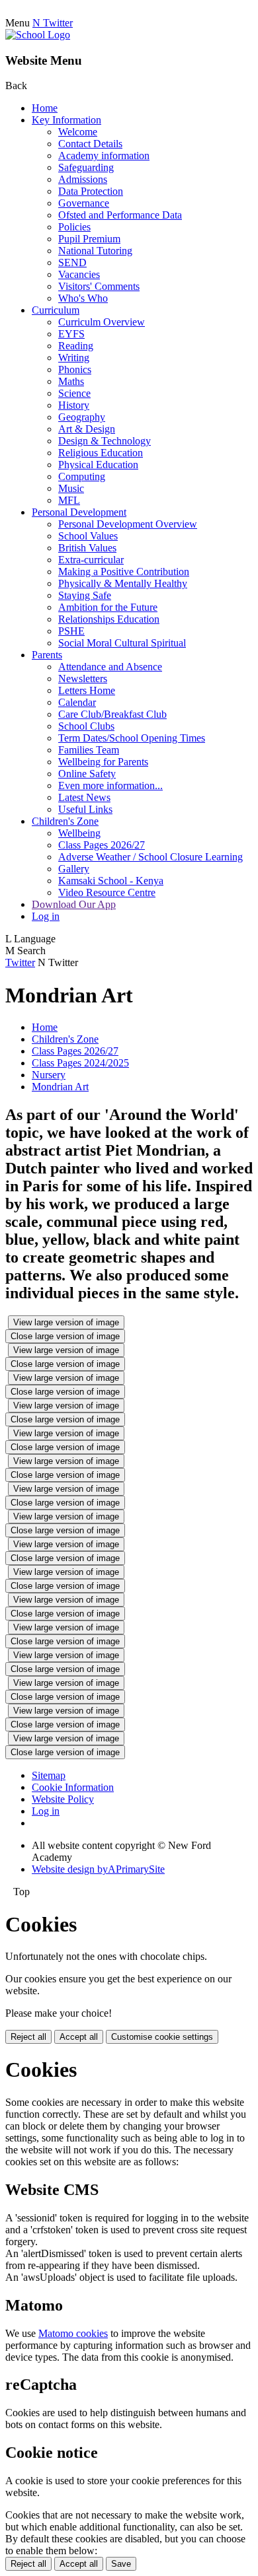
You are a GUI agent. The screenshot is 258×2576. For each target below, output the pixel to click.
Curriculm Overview (102, 322)
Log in (46, 916)
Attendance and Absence (110, 667)
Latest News (84, 797)
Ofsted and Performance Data (120, 215)
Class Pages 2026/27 (102, 845)
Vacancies (79, 274)
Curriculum (56, 310)
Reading (76, 346)
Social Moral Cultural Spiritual (122, 643)
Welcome (78, 132)
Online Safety (87, 774)
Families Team (89, 750)
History (74, 405)
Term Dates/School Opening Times (132, 738)
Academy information (104, 156)
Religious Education (101, 453)
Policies (74, 227)
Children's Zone (65, 821)
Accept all (79, 2037)
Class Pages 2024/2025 (80, 1063)
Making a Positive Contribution (124, 572)
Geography (82, 417)
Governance (84, 203)
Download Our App (74, 904)
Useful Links (85, 809)
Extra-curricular (91, 560)
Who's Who (83, 298)
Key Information (66, 120)
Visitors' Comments (99, 286)
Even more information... (110, 785)
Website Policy (63, 1799)
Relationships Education (109, 619)
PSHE (71, 631)
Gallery (74, 869)
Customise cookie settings (162, 2037)
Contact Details (90, 144)
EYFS (71, 334)
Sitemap (49, 1775)
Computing (82, 476)
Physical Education (98, 465)
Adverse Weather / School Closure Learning (150, 857)
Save (121, 2564)
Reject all (28, 2037)
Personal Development (79, 512)
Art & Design (87, 429)
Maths (71, 381)
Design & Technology (105, 441)
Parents (47, 655)
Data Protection (91, 191)
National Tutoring (95, 251)
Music (71, 488)
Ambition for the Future (108, 607)
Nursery (49, 1075)
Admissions (83, 179)
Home (45, 108)
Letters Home (87, 690)
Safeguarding (86, 167)
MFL (69, 500)
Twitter (20, 962)
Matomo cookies (73, 2333)
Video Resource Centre (107, 892)
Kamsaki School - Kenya (111, 881)
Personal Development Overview (128, 524)
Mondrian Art (60, 1087)
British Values (87, 548)
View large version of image (66, 1322)
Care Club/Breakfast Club (112, 714)
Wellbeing (79, 833)
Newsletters (83, 679)
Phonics (75, 369)
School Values (88, 536)
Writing (74, 358)
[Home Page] (38, 35)
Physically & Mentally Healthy (123, 583)
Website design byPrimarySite (98, 1869)
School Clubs (86, 726)
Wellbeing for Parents (103, 762)
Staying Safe (85, 595)
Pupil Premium (89, 239)
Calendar (77, 702)
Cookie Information (73, 1787)
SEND (72, 262)
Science (74, 393)
